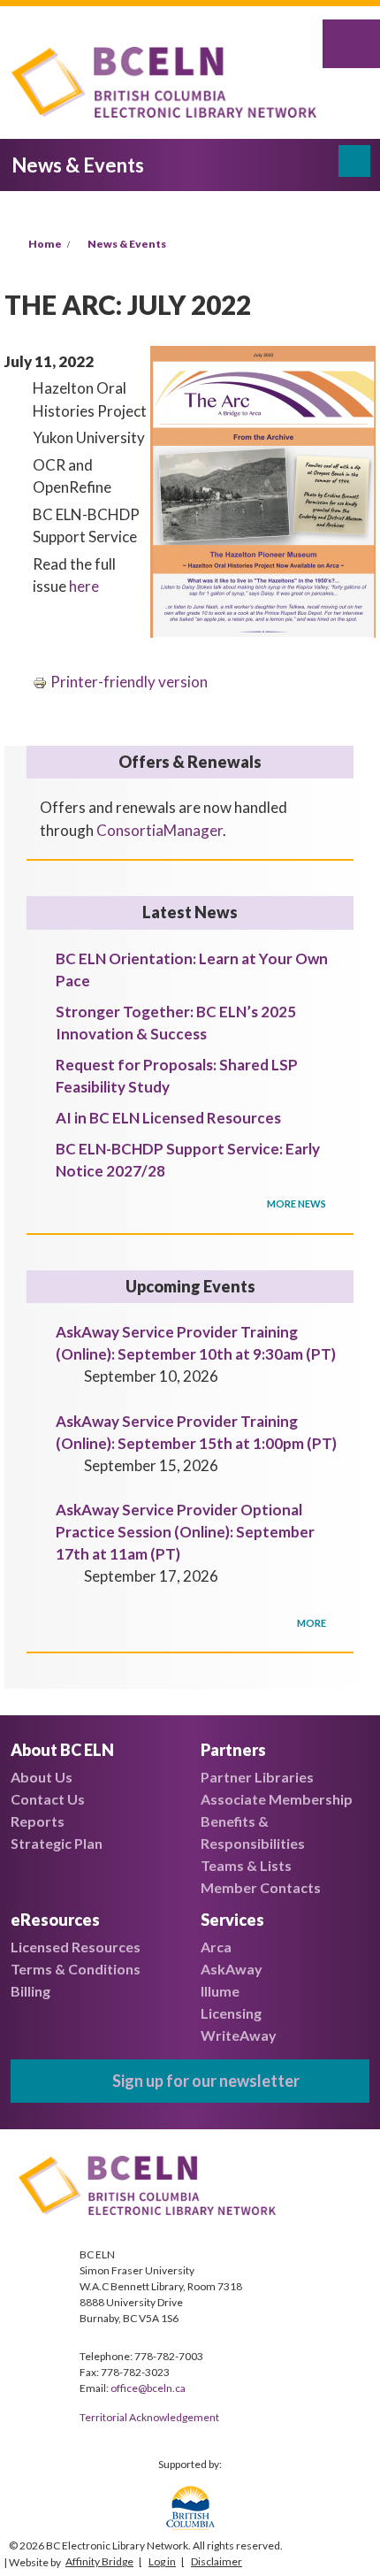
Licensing (231, 2013)
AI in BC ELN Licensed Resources (168, 1118)
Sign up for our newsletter (206, 2081)
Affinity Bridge (99, 2561)
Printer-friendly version (129, 682)
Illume (220, 1991)
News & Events (127, 244)
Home (45, 244)
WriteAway (239, 2035)
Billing (30, 1991)
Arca (216, 1947)
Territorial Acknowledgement (149, 2417)
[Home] (169, 85)
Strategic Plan (57, 1843)
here (84, 586)
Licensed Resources (76, 1947)
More (312, 1623)
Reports (38, 1821)
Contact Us (48, 1799)
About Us (42, 1777)
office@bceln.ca (148, 2388)
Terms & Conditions (76, 1969)
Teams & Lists (246, 1865)
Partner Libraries (257, 1777)
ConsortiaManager (160, 830)
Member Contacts (261, 1887)
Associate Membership (277, 1799)
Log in (162, 2561)
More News (297, 1204)
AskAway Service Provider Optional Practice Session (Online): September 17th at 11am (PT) (185, 1532)
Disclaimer (217, 2561)
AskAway (232, 1969)
